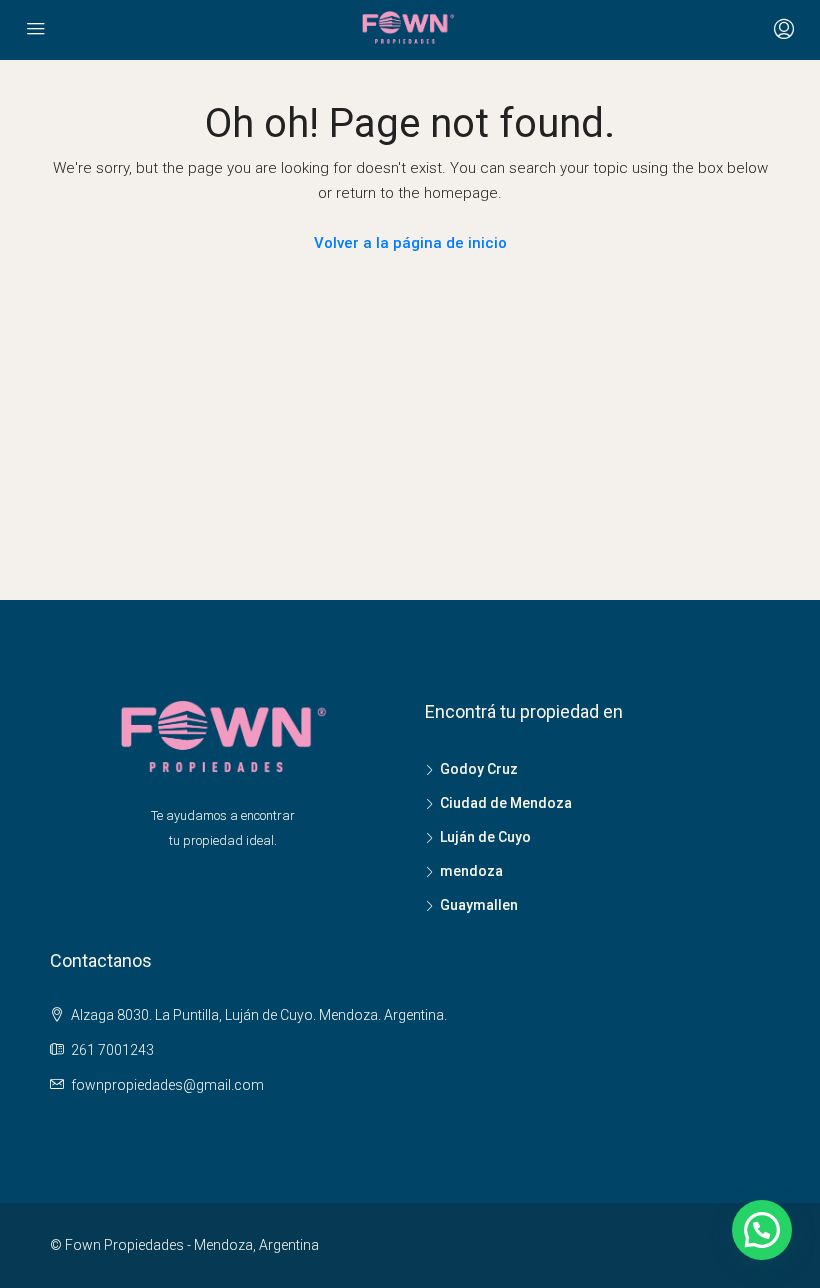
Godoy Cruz (479, 769)
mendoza (471, 871)
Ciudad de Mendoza (506, 803)
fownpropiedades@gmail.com (167, 1085)
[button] (762, 1230)
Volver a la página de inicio (410, 243)
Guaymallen (479, 905)
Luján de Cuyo (485, 837)
